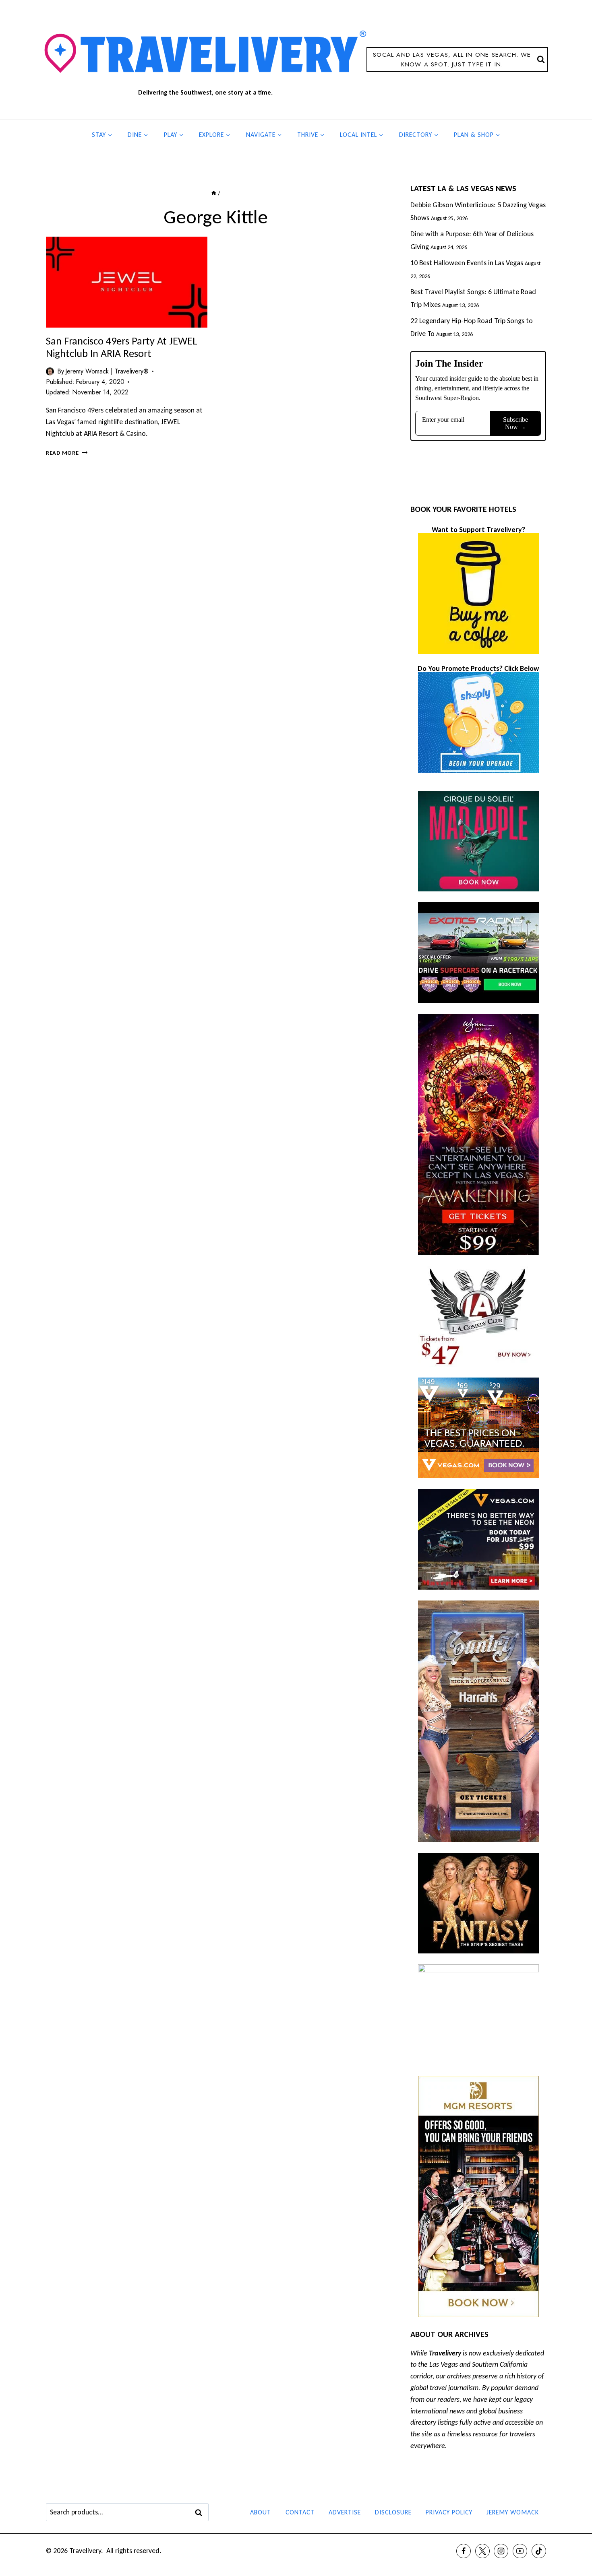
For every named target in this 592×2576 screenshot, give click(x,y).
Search (201, 2512)
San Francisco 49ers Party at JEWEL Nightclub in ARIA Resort (122, 347)
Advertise (345, 2512)
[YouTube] (520, 2551)
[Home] (214, 193)
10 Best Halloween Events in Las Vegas (467, 263)
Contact (300, 2512)
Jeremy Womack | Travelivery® (107, 371)
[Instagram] (501, 2551)
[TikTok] (539, 2551)
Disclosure (393, 2512)
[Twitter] (482, 2551)
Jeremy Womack (513, 2512)
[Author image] (50, 371)
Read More (67, 453)
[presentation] (127, 282)
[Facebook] (464, 2551)
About (261, 2512)
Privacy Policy (449, 2512)
